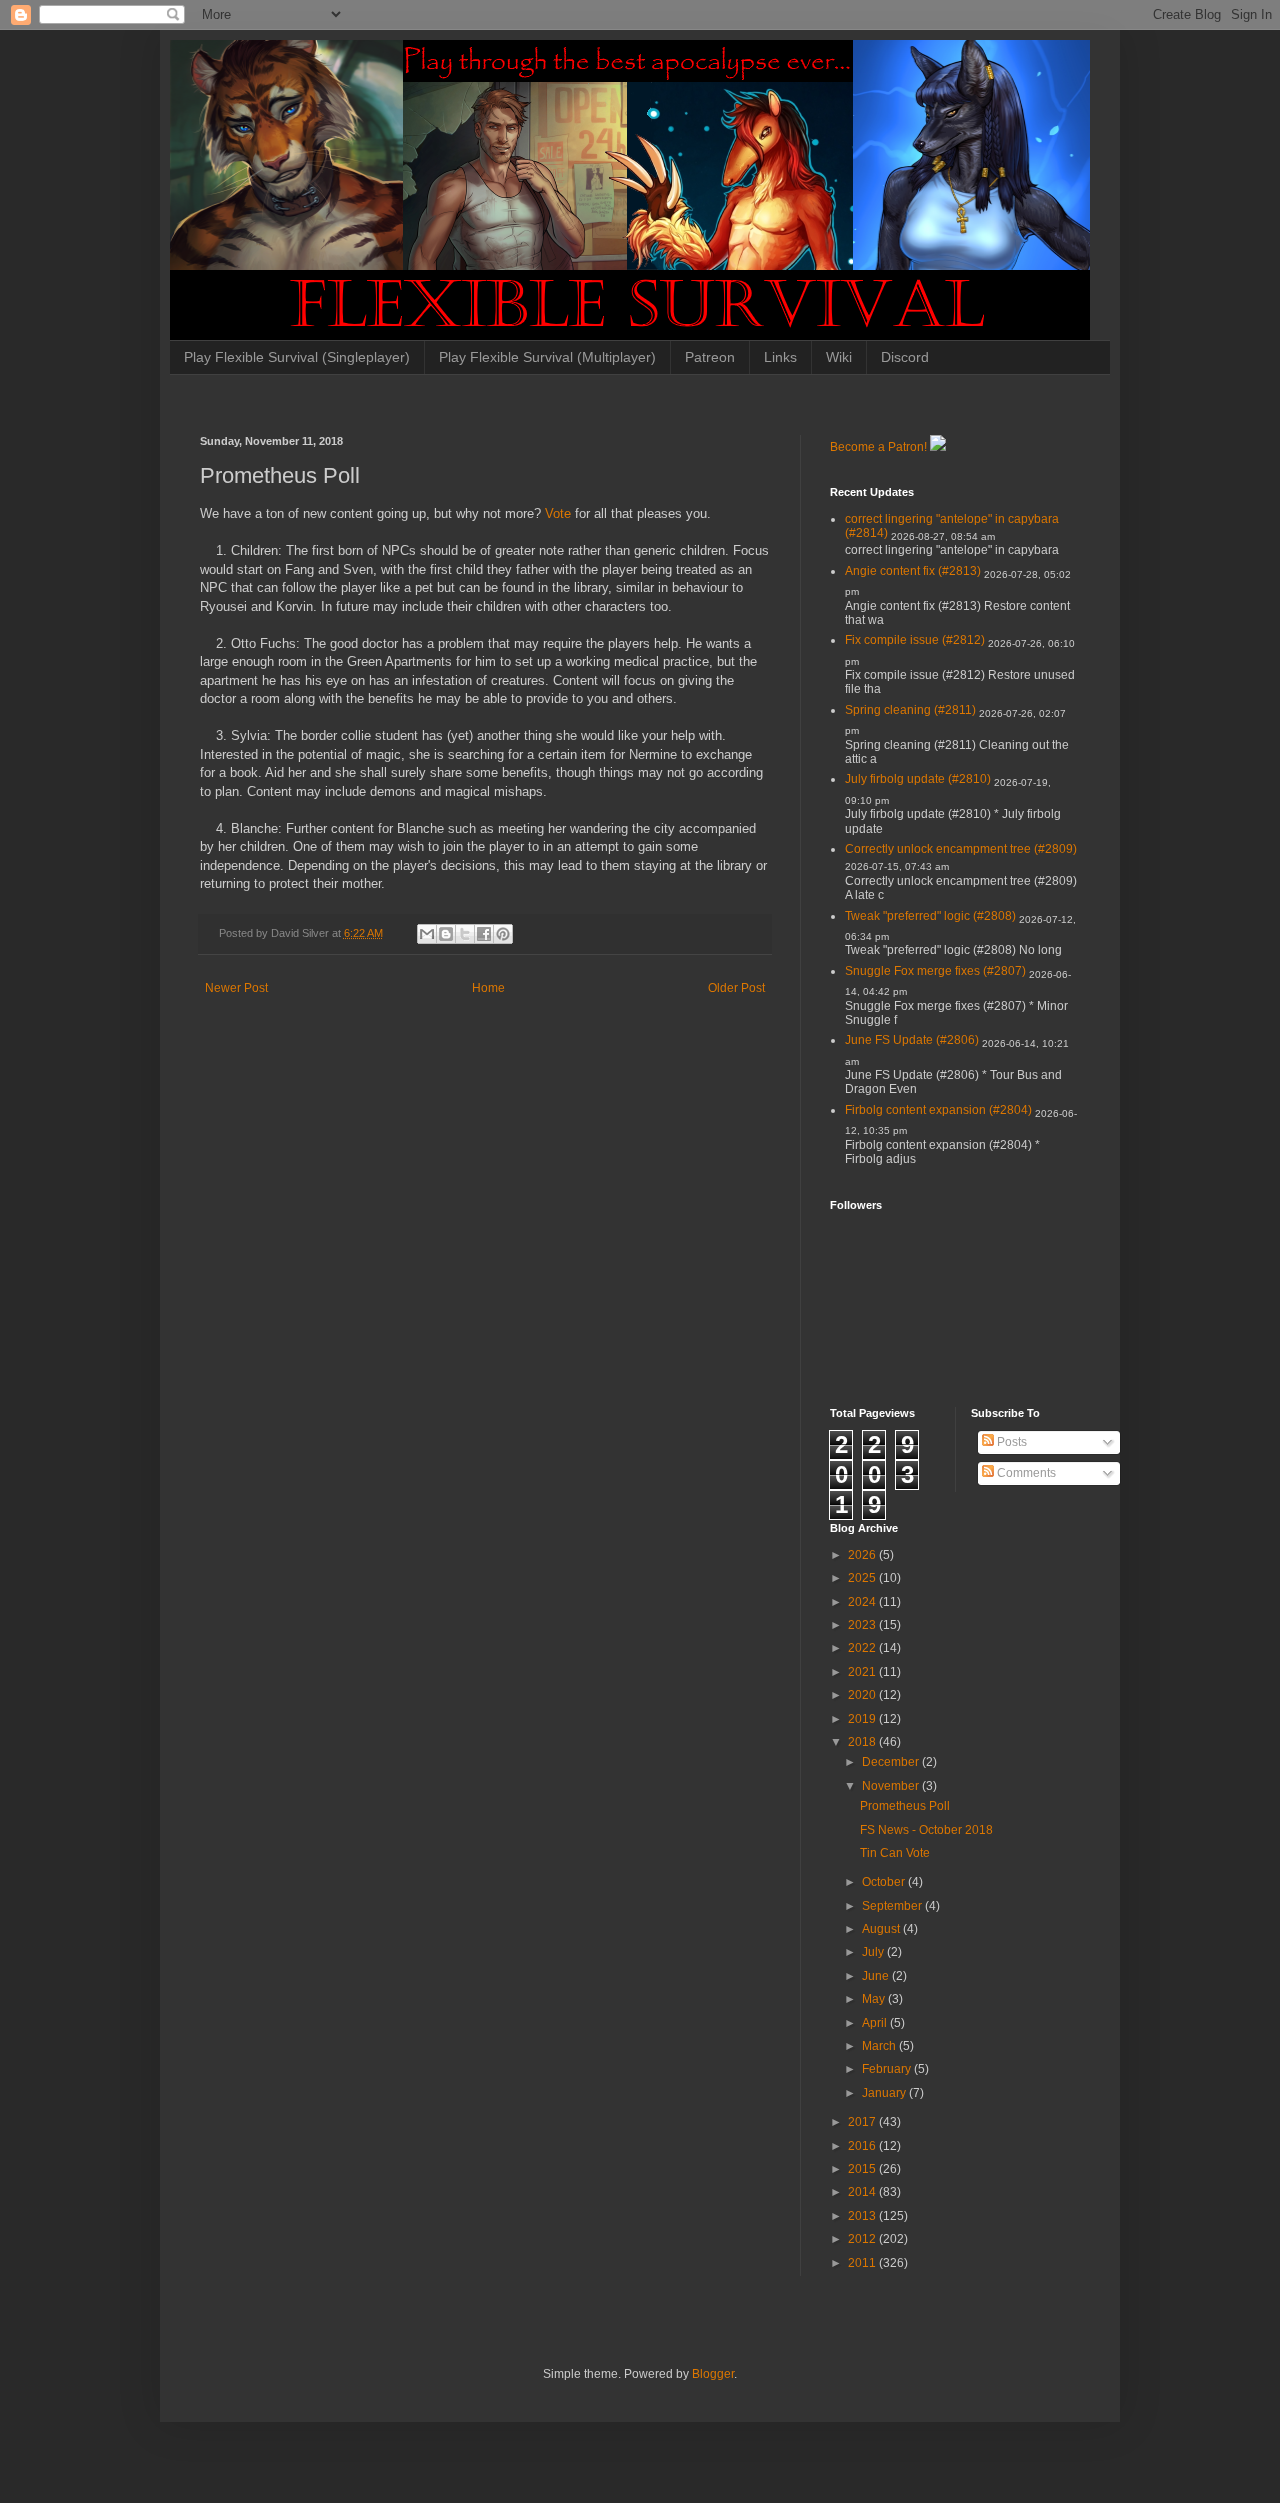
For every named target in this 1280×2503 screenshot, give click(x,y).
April (876, 2023)
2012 (863, 2239)
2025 (863, 1578)
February (888, 2069)
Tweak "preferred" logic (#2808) (930, 916)
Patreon (710, 357)
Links (780, 357)
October (885, 1882)
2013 (863, 2216)
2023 (863, 1625)
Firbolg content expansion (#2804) (938, 1110)
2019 (863, 1719)
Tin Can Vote (895, 1853)
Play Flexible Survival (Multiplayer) (547, 357)
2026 (863, 1555)
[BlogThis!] (446, 934)
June (877, 1976)
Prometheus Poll (905, 1806)
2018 (863, 1742)
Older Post (736, 988)
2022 (863, 1648)
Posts (1010, 1442)
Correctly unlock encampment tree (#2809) (961, 849)
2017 (863, 2122)
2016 (863, 2146)
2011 (863, 2263)
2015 (863, 2169)
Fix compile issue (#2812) (915, 640)
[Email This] (427, 934)
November (892, 1786)
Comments (1025, 1473)
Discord (905, 357)
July (874, 1952)
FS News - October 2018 (926, 1830)
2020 (863, 1695)
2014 (863, 2192)
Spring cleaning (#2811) (910, 710)
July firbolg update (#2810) (918, 779)
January (885, 2093)
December (892, 1762)
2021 (863, 1672)
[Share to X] (465, 934)
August (882, 1929)
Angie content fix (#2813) (913, 571)
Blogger (713, 2374)
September (893, 1906)
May (875, 1999)
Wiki (839, 357)
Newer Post (236, 988)
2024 (863, 1602)
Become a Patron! (878, 447)
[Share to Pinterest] (503, 934)
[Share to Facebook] (484, 934)
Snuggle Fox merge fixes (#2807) (935, 971)
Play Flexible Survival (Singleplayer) (297, 357)
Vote (558, 513)
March (880, 2046)
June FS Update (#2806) (912, 1040)
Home (488, 988)
